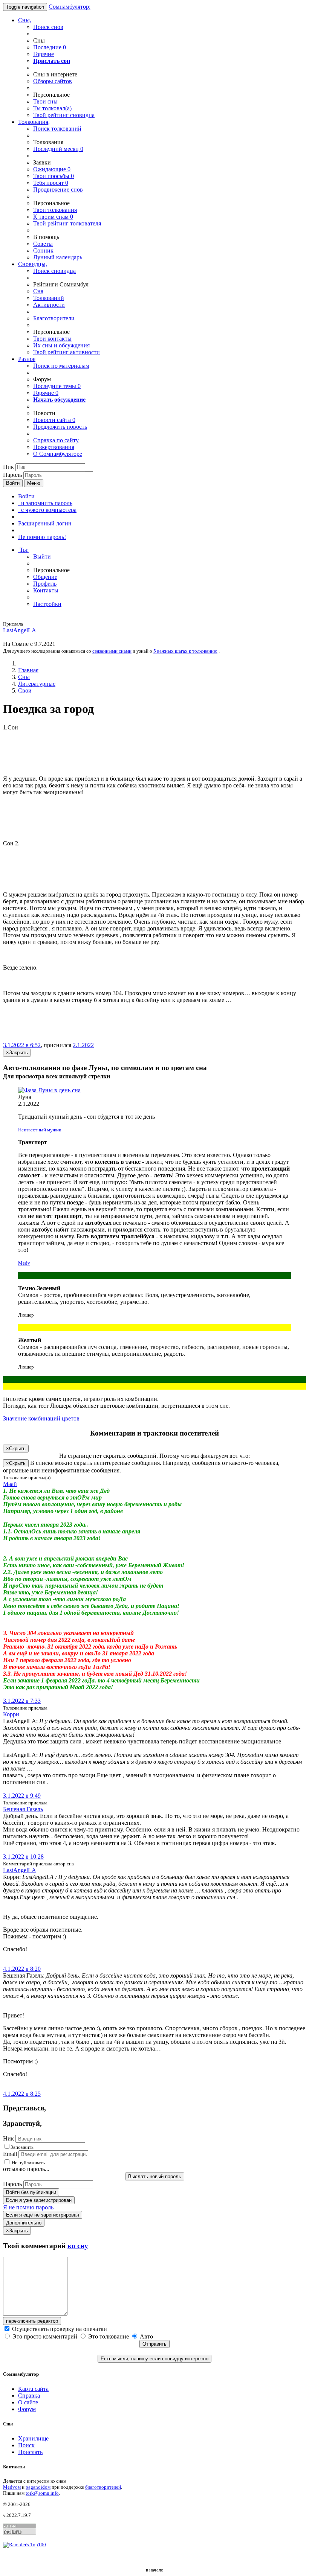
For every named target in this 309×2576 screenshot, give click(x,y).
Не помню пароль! (42, 537)
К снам (53, 217)
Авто (146, 2336)
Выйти (42, 556)
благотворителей (103, 2487)
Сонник (43, 250)
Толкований (49, 298)
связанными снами (112, 651)
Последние (50, 47)
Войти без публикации (31, 2192)
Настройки (47, 604)
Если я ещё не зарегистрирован (43, 2215)
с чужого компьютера (47, 510)
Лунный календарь (58, 257)
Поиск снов (48, 27)
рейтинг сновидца (64, 115)
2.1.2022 (83, 1045)
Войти (13, 483)
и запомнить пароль (45, 503)
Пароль (12, 475)
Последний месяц (58, 149)
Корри (11, 1714)
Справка (29, 2396)
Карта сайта (33, 2389)
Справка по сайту (56, 440)
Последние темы (57, 386)
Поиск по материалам (61, 366)
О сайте (28, 2402)
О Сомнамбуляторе (58, 454)
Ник (8, 467)
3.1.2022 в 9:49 (22, 1796)
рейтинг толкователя (67, 223)
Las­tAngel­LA (20, 630)
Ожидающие (52, 169)
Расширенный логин (45, 523)
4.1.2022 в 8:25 (22, 2094)
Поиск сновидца (54, 271)
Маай (10, 1484)
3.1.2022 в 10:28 (23, 1857)
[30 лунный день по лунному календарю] (154, 1090)
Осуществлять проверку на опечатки (59, 2329)
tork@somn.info (42, 2493)
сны (45, 101)
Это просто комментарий (45, 2336)
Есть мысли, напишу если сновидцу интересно (154, 2359)
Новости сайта (54, 420)
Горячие (44, 54)
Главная (28, 670)
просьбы (54, 176)
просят (51, 183)
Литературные (37, 684)
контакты (52, 339)
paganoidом (38, 2487)
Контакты (46, 590)
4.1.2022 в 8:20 (22, 1969)
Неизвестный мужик (40, 1130)
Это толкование (109, 2336)
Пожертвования (54, 447)
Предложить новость (60, 427)
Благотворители (54, 318)
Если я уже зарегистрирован (39, 2200)
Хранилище (33, 2438)
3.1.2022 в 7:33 (22, 1701)
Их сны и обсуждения (61, 345)
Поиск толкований (57, 129)
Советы (43, 244)
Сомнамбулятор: (70, 7)
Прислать (30, 2452)
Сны (24, 677)
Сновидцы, (33, 264)
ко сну (78, 2246)
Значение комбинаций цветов (41, 1418)
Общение (45, 577)
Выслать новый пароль (155, 2176)
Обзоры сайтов (53, 81)
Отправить (154, 2344)
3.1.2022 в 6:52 (22, 1045)
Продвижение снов (58, 190)
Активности (49, 305)
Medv (24, 1263)
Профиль (45, 584)
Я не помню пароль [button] (28, 2207)
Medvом (12, 2487)
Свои (25, 690)
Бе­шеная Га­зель (23, 1809)
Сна (38, 291)
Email (10, 2154)
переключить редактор (32, 2321)
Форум (27, 2409)
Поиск (26, 2445)
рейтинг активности (67, 352)
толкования (55, 210)
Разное (27, 359)
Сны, (25, 20)
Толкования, (34, 122)
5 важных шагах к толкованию (185, 651)
